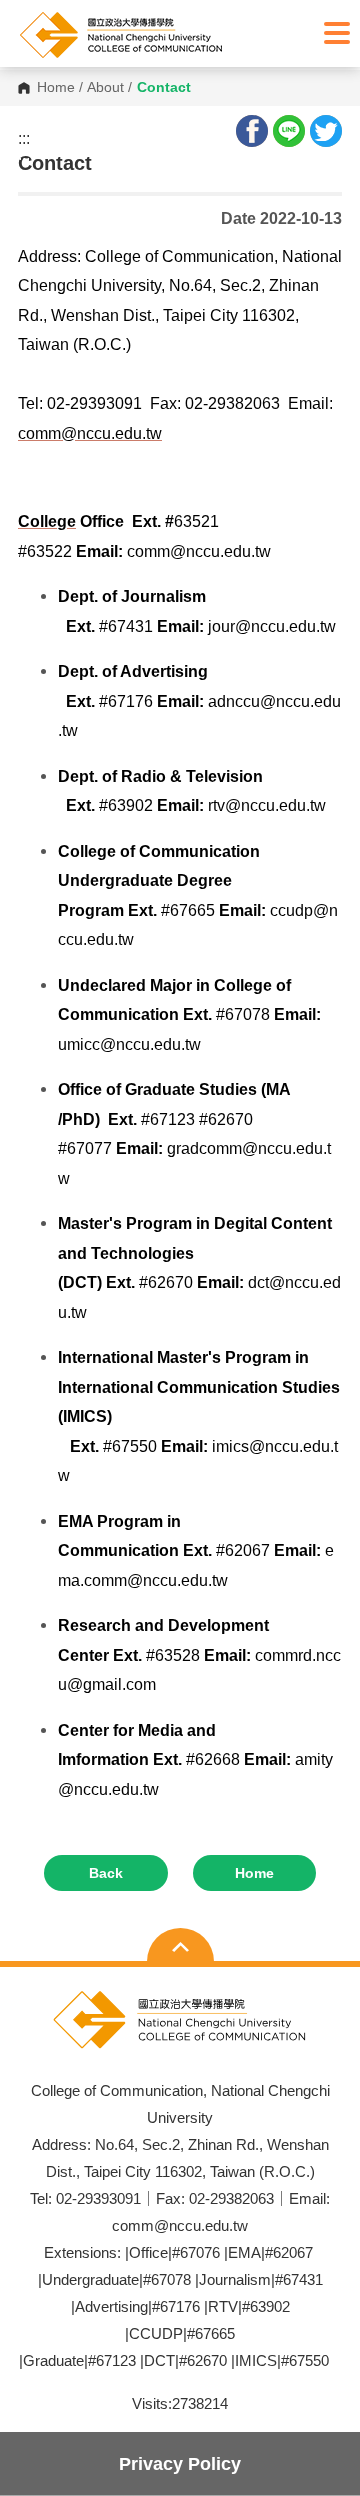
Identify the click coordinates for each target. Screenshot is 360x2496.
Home (56, 88)
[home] (165, 35)
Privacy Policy (180, 2463)
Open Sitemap (180, 1947)
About (105, 88)
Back (106, 1873)
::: (24, 139)
